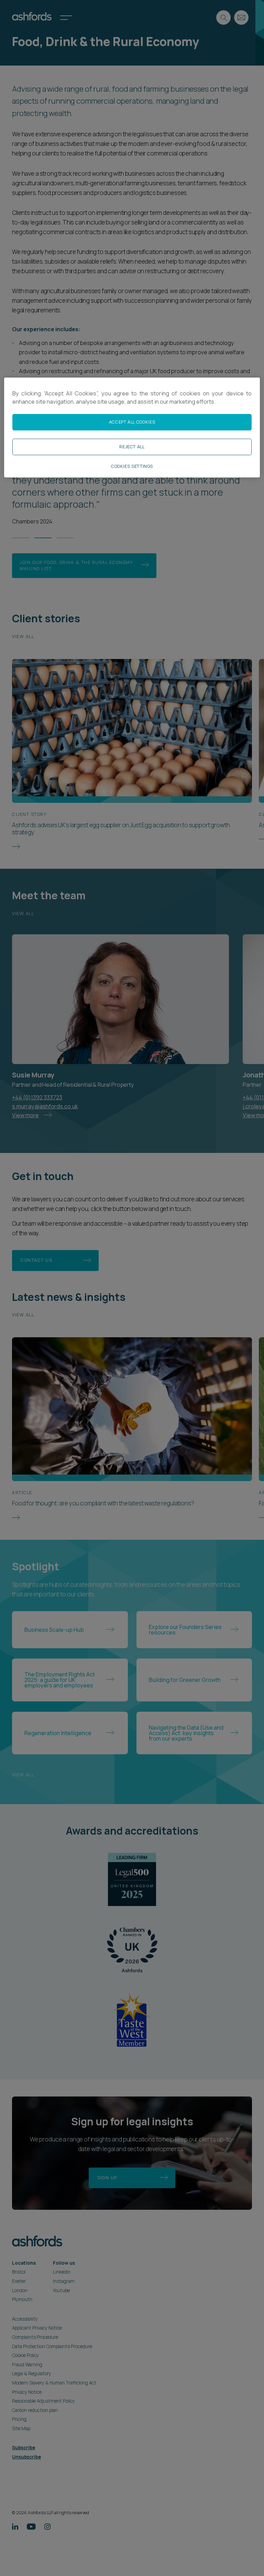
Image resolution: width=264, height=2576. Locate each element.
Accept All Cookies (132, 422)
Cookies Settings (132, 466)
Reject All (132, 447)
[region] (132, 428)
